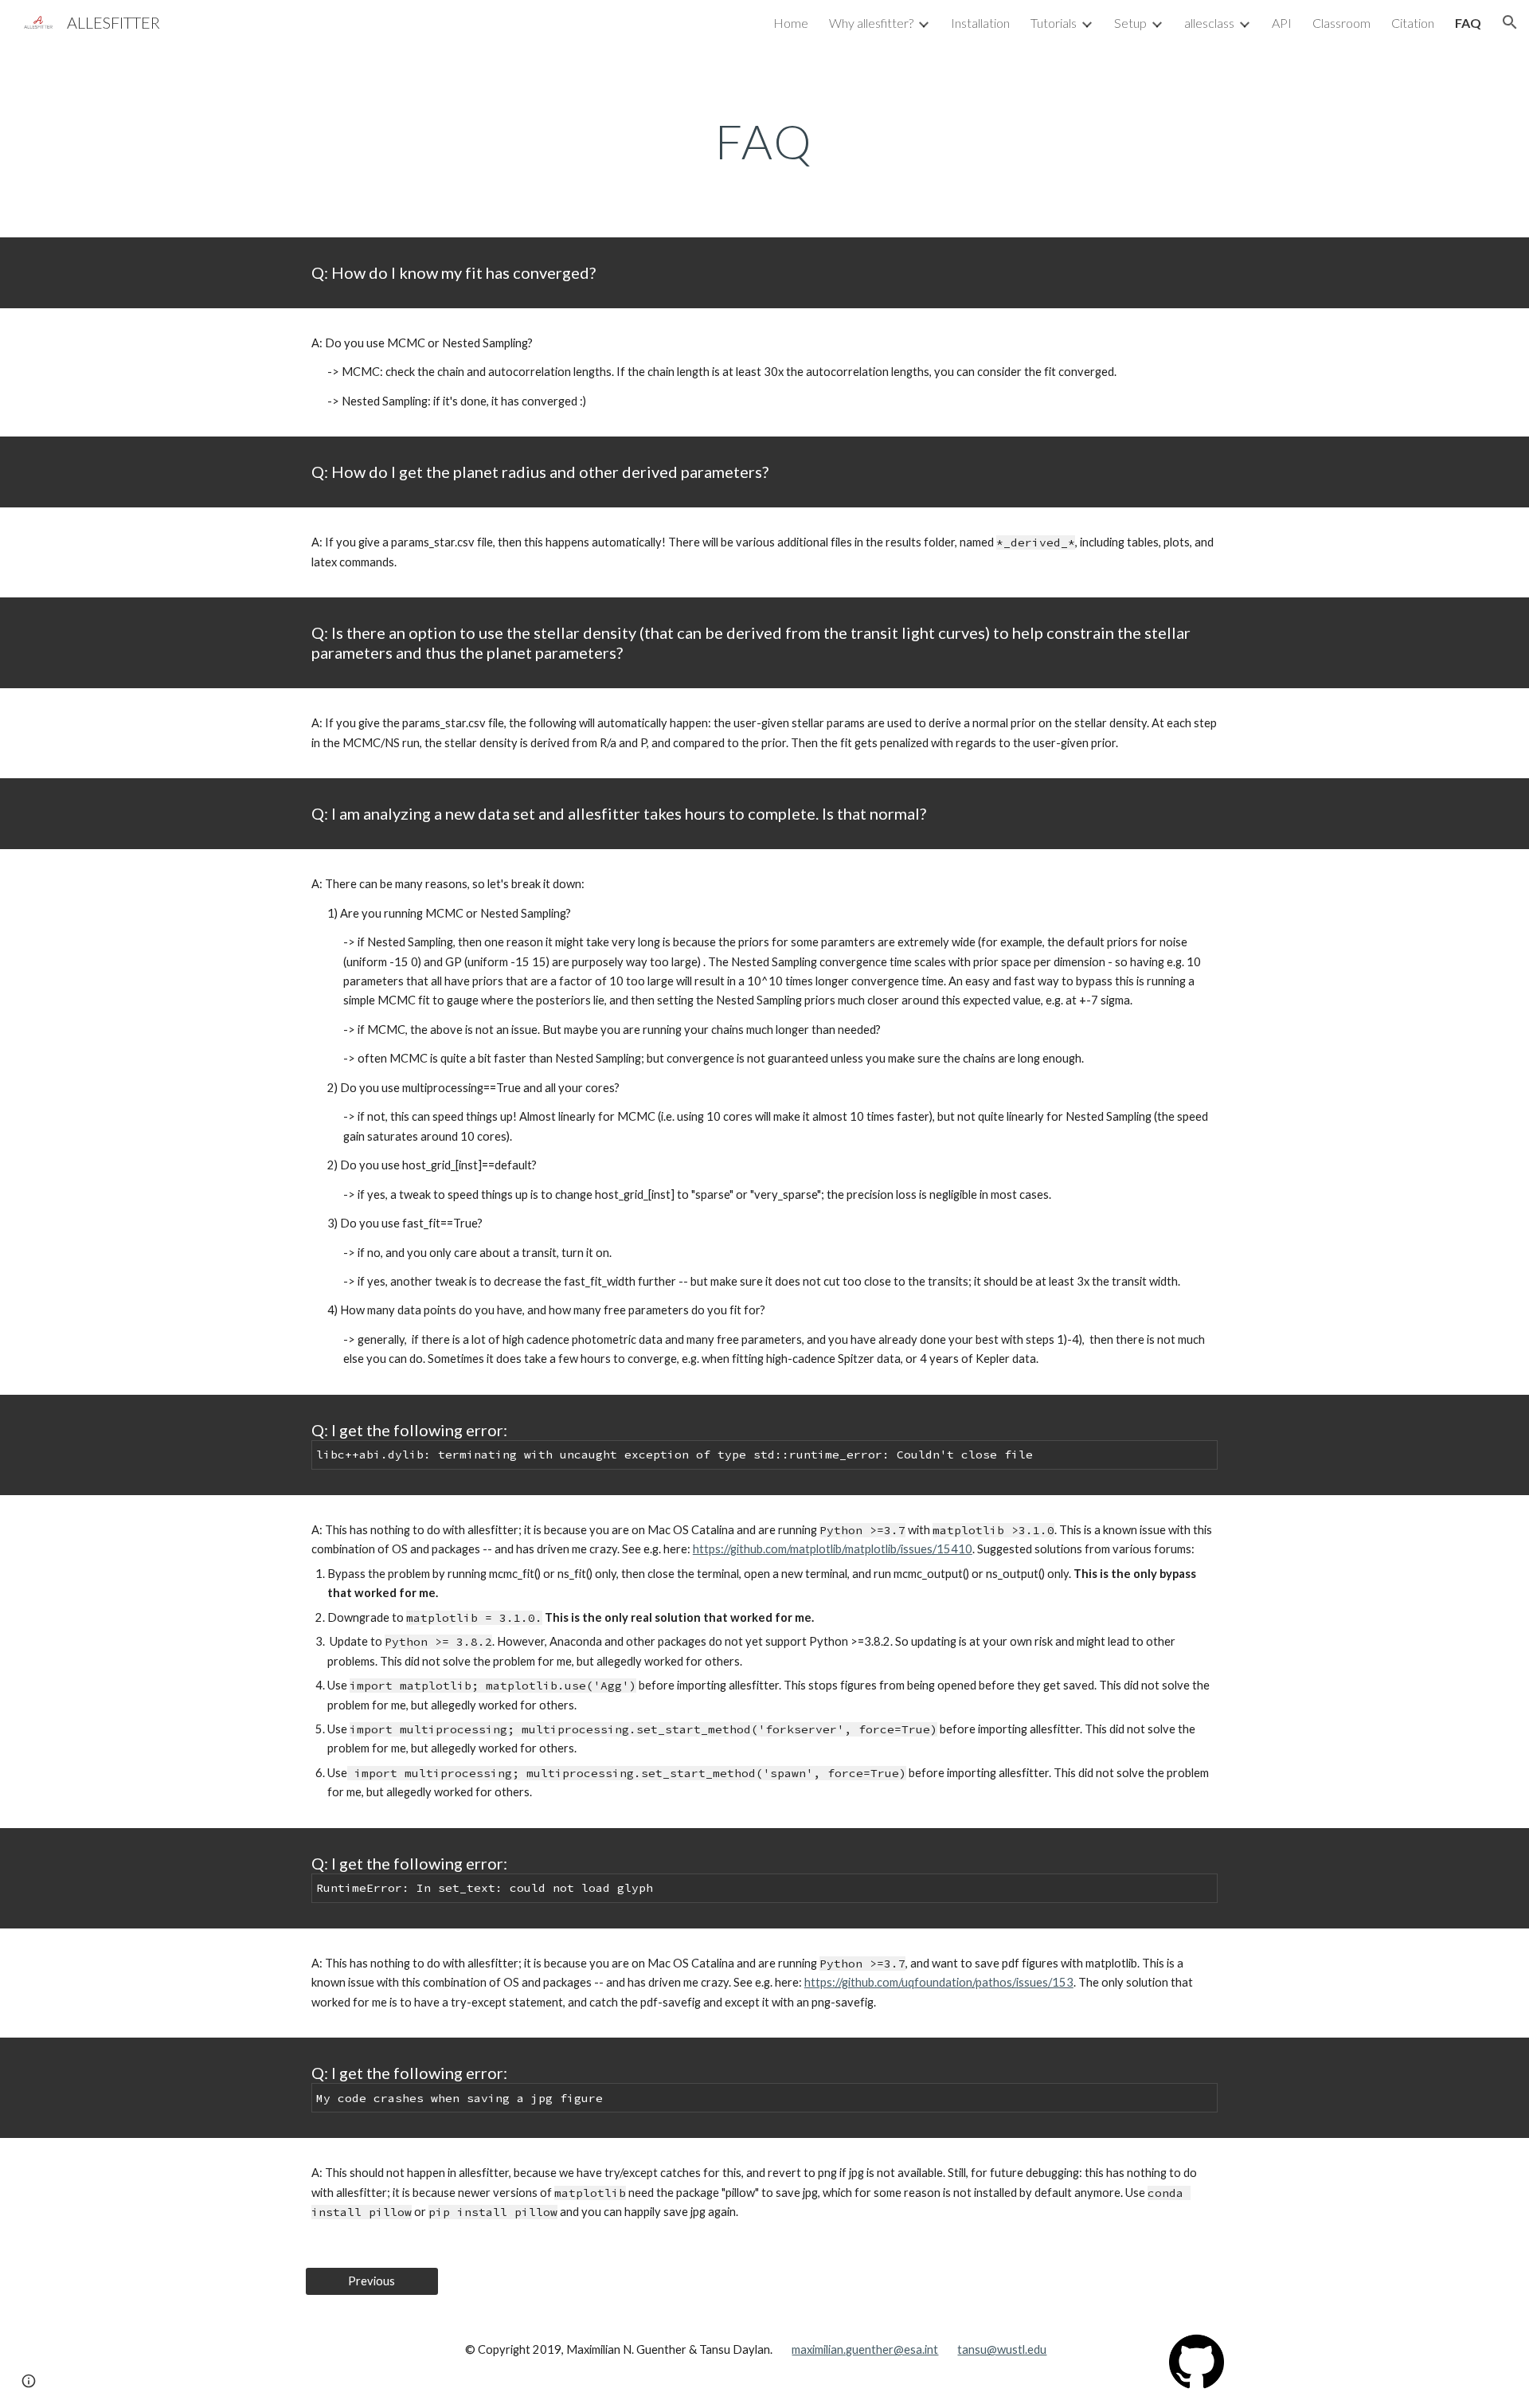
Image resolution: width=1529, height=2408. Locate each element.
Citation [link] (1413, 23)
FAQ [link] (1468, 23)
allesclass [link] (1209, 23)
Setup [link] (1130, 23)
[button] (1510, 22)
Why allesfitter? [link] (871, 23)
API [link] (1282, 23)
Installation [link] (980, 23)
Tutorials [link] (1054, 23)
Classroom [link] (1341, 23)
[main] (764, 141)
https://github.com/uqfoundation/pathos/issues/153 (939, 1982)
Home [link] (791, 23)
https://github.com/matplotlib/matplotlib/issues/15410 (833, 1549)
